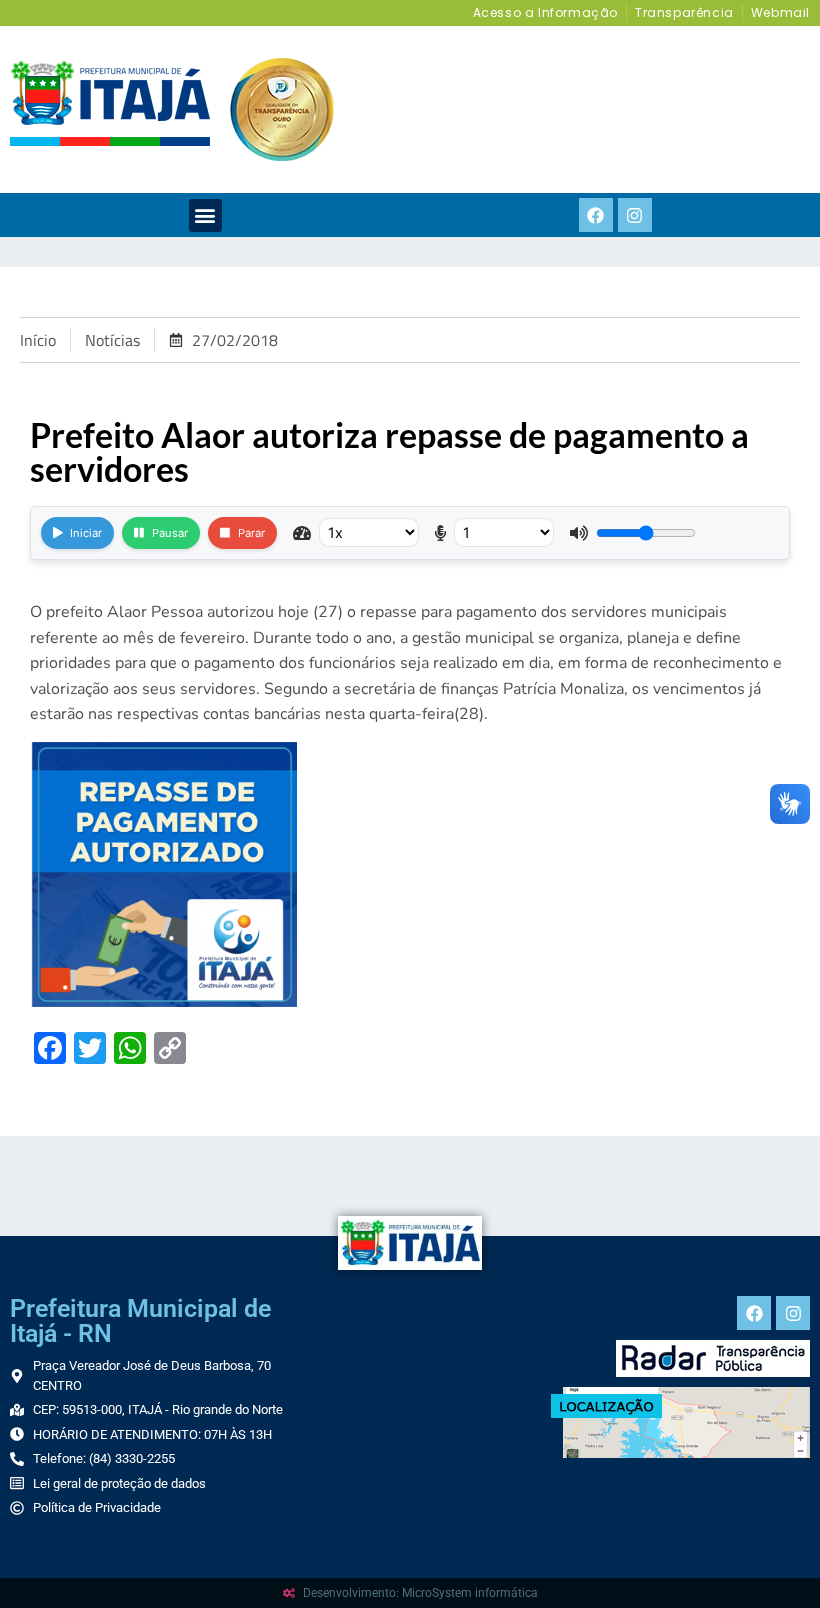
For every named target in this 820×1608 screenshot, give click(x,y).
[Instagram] (635, 215)
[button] (205, 215)
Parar (251, 533)
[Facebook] (596, 215)
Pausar (170, 533)
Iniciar (86, 533)
